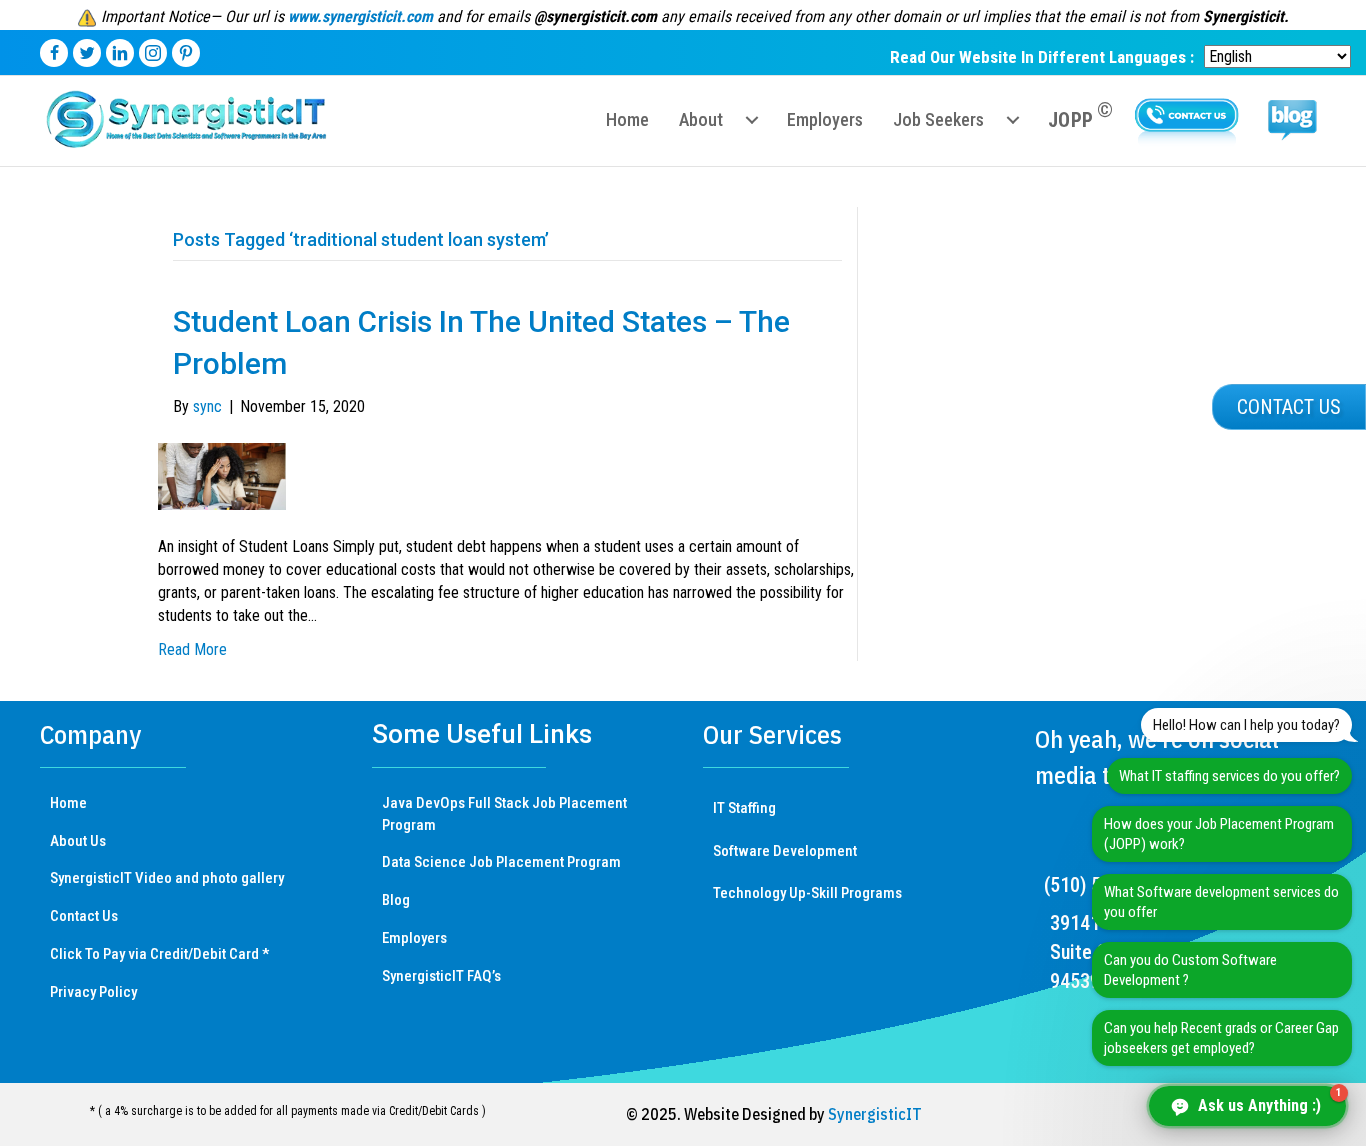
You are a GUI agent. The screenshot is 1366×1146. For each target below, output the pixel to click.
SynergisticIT (875, 1114)
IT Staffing (744, 808)
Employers (414, 938)
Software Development (785, 851)
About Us (78, 841)
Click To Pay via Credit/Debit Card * (159, 954)
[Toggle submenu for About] (752, 120)
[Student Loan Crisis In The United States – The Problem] (222, 475)
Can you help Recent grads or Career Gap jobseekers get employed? (1221, 1038)
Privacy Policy (93, 992)
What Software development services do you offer (1221, 902)
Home (68, 803)
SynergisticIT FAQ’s (441, 976)
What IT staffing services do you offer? (1229, 776)
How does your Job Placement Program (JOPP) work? (1219, 834)
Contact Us (84, 916)
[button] (1289, 407)
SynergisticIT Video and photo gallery (167, 878)
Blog (396, 900)
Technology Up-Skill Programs (807, 893)
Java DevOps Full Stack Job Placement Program (504, 814)
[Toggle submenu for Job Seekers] (1013, 120)
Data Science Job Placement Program (501, 862)
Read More (192, 649)
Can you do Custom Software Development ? (1190, 970)
